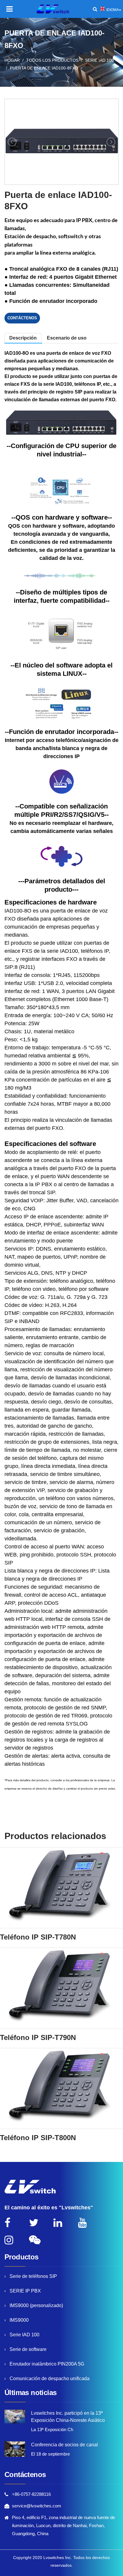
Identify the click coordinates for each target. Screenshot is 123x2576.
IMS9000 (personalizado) (36, 2305)
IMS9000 (19, 2320)
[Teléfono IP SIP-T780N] (61, 1888)
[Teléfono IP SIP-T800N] (61, 2089)
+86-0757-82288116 (31, 2494)
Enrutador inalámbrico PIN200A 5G (47, 2364)
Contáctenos (22, 318)
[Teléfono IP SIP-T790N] (61, 1988)
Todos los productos (52, 60)
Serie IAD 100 (99, 60)
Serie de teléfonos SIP (33, 2276)
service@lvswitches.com (37, 2506)
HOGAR (12, 60)
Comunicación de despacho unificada (50, 2378)
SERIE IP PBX (25, 2291)
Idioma (113, 10)
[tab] (67, 338)
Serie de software (28, 2349)
